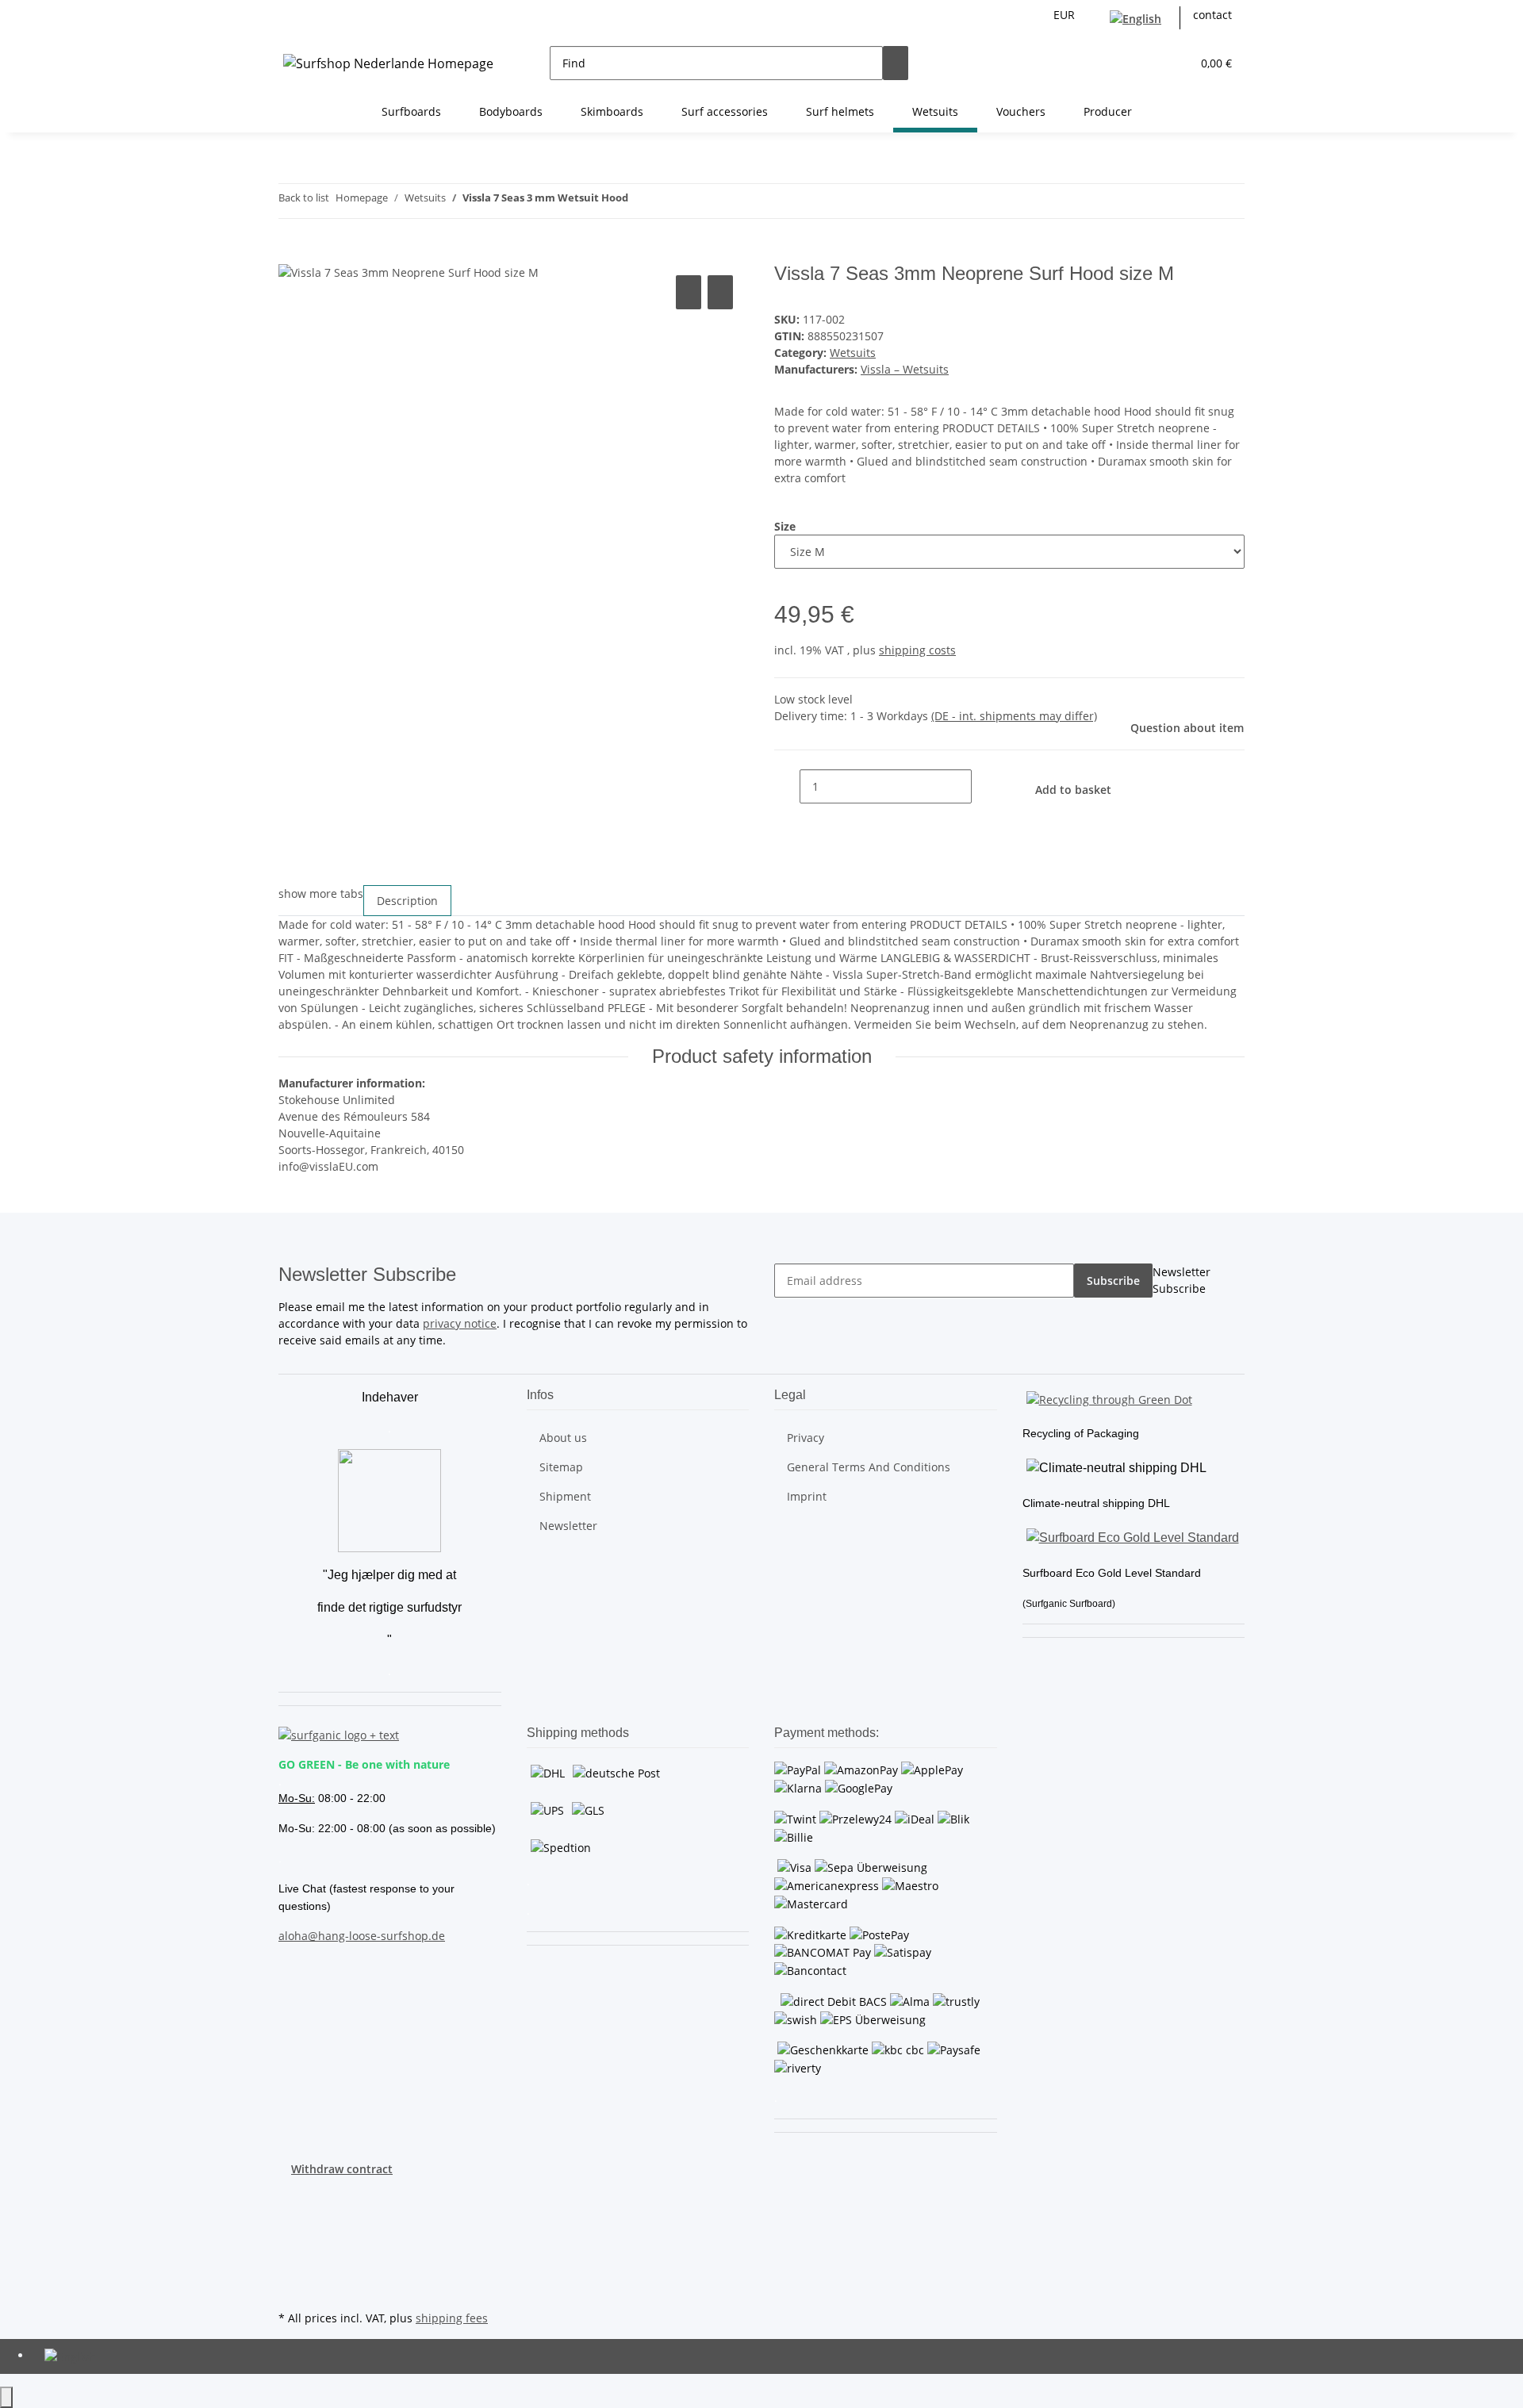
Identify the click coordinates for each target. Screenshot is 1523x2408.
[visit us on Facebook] (291, 2195)
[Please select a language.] (1139, 18)
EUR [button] (1066, 15)
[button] (1147, 63)
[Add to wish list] (720, 292)
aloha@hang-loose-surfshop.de (362, 1936)
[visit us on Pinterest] (291, 2233)
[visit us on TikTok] (291, 2269)
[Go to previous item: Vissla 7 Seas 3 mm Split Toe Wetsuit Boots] (641, 201)
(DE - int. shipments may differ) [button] (1014, 716)
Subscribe (1113, 1281)
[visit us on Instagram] (291, 2251)
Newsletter (568, 1526)
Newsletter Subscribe (1182, 1280)
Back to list (304, 197)
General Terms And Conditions (869, 1467)
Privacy (806, 1438)
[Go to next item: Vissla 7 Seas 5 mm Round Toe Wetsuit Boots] (669, 201)
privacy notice (460, 1323)
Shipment (565, 1496)
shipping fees (452, 2318)
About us (563, 1438)
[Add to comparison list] (689, 292)
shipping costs (917, 650)
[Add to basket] (291, 254)
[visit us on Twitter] (291, 2214)
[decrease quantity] (787, 786)
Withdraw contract (342, 2169)
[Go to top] (6, 2397)
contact (1212, 15)
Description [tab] (407, 901)
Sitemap (561, 1467)
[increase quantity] (984, 786)
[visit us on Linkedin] (291, 2288)
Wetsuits (853, 353)
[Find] (896, 63)
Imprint (807, 1496)
